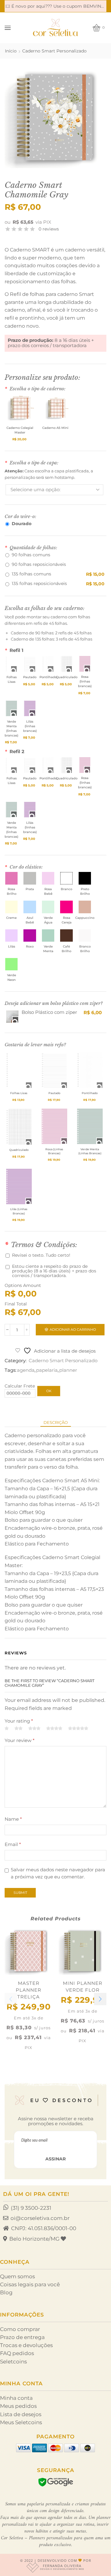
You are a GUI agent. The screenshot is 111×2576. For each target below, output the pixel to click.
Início (11, 51)
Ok (49, 1391)
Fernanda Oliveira (62, 2567)
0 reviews (49, 229)
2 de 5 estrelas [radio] (18, 1729)
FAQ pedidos (17, 2353)
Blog (6, 2292)
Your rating (19, 1721)
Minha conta (16, 2398)
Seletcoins (13, 2362)
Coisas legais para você (30, 2284)
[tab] (56, 1422)
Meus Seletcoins (21, 2422)
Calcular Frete (20, 1386)
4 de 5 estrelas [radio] (54, 1729)
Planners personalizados (51, 2538)
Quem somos (17, 2276)
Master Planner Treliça (29, 1990)
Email (13, 1844)
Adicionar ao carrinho (73, 1329)
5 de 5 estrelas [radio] (78, 1729)
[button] (100, 1999)
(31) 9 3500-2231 (31, 2208)
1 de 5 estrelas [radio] (7, 1729)
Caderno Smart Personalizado (54, 51)
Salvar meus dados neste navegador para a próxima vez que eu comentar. (58, 1873)
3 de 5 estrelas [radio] (34, 1729)
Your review (20, 1740)
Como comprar (20, 2329)
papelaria (47, 1370)
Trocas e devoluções (26, 2345)
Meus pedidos (18, 2406)
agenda (26, 1370)
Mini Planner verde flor (83, 1987)
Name (13, 1819)
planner (68, 1370)
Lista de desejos (21, 2414)
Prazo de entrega (22, 2337)
